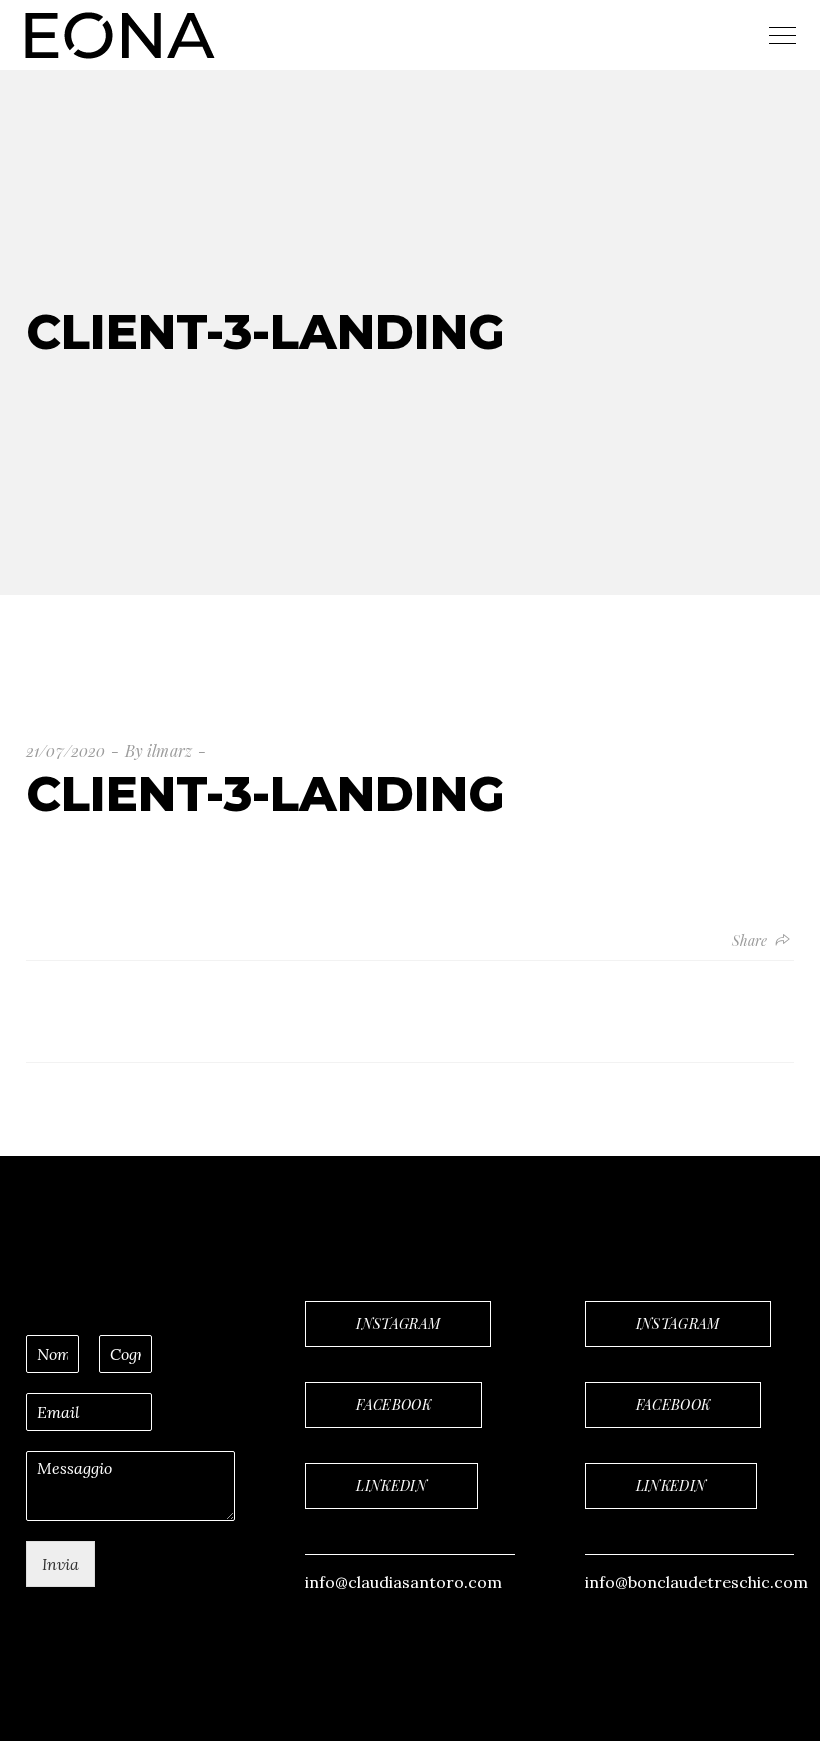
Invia (60, 1564)
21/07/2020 (66, 750)
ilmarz (169, 750)
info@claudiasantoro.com (403, 1582)
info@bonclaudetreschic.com (696, 1582)
